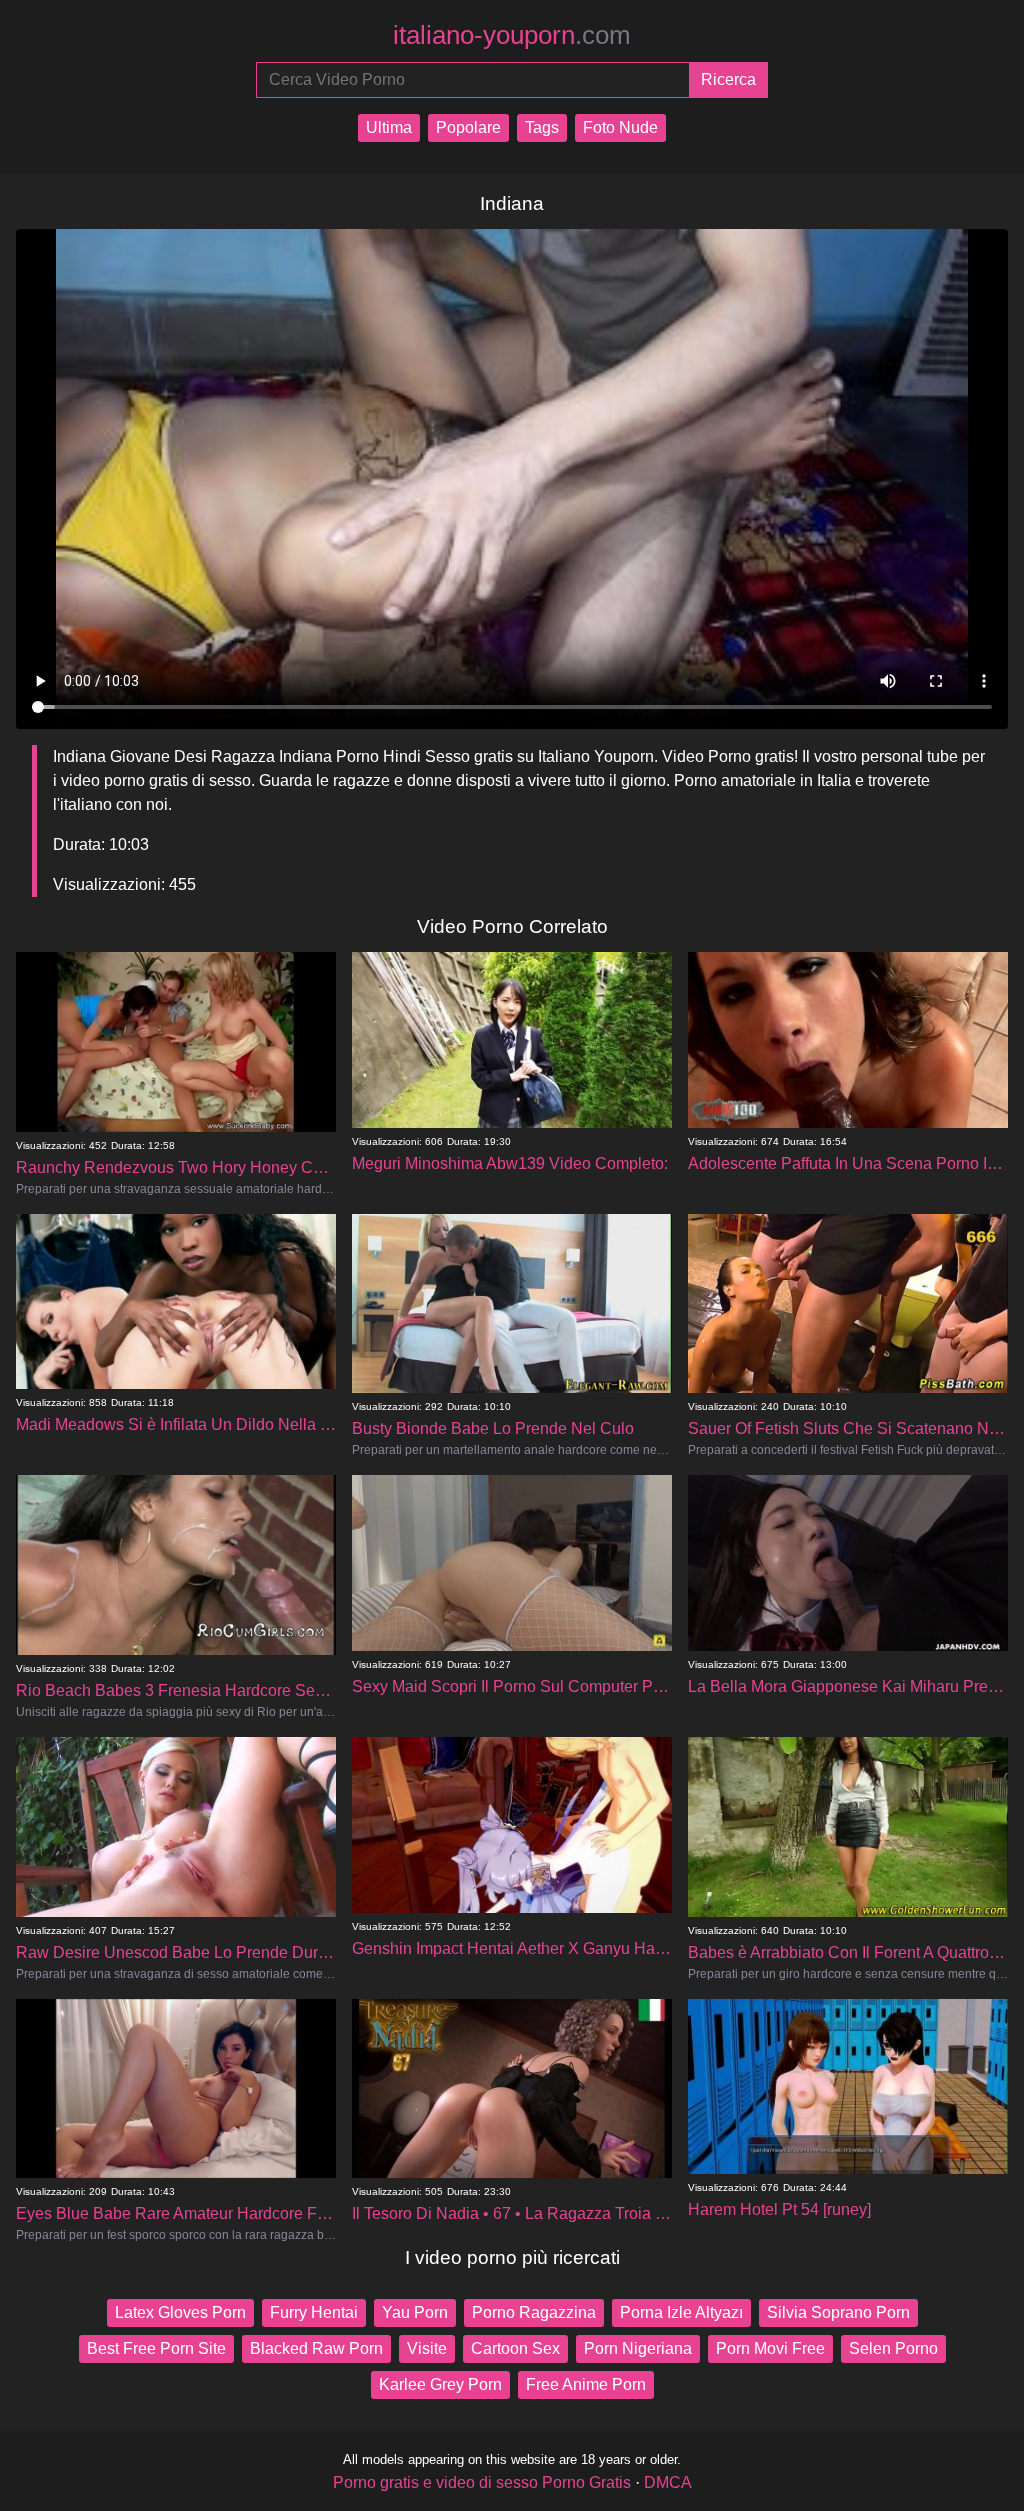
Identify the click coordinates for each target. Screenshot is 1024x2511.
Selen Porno (893, 2348)
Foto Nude (620, 127)
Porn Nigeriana (638, 2348)
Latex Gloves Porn (180, 2312)
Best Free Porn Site (156, 2348)
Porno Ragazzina (534, 2312)
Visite (427, 2348)
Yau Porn (415, 2312)
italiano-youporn (512, 35)
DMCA (668, 2482)
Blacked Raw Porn (316, 2348)
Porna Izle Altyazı (681, 2312)
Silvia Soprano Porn (838, 2312)
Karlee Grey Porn (440, 2384)
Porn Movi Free (770, 2348)
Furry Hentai (314, 2312)
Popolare (468, 127)
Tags (542, 127)
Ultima (389, 127)
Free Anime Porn (586, 2384)
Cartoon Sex (515, 2348)
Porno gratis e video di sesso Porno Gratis (482, 2482)
